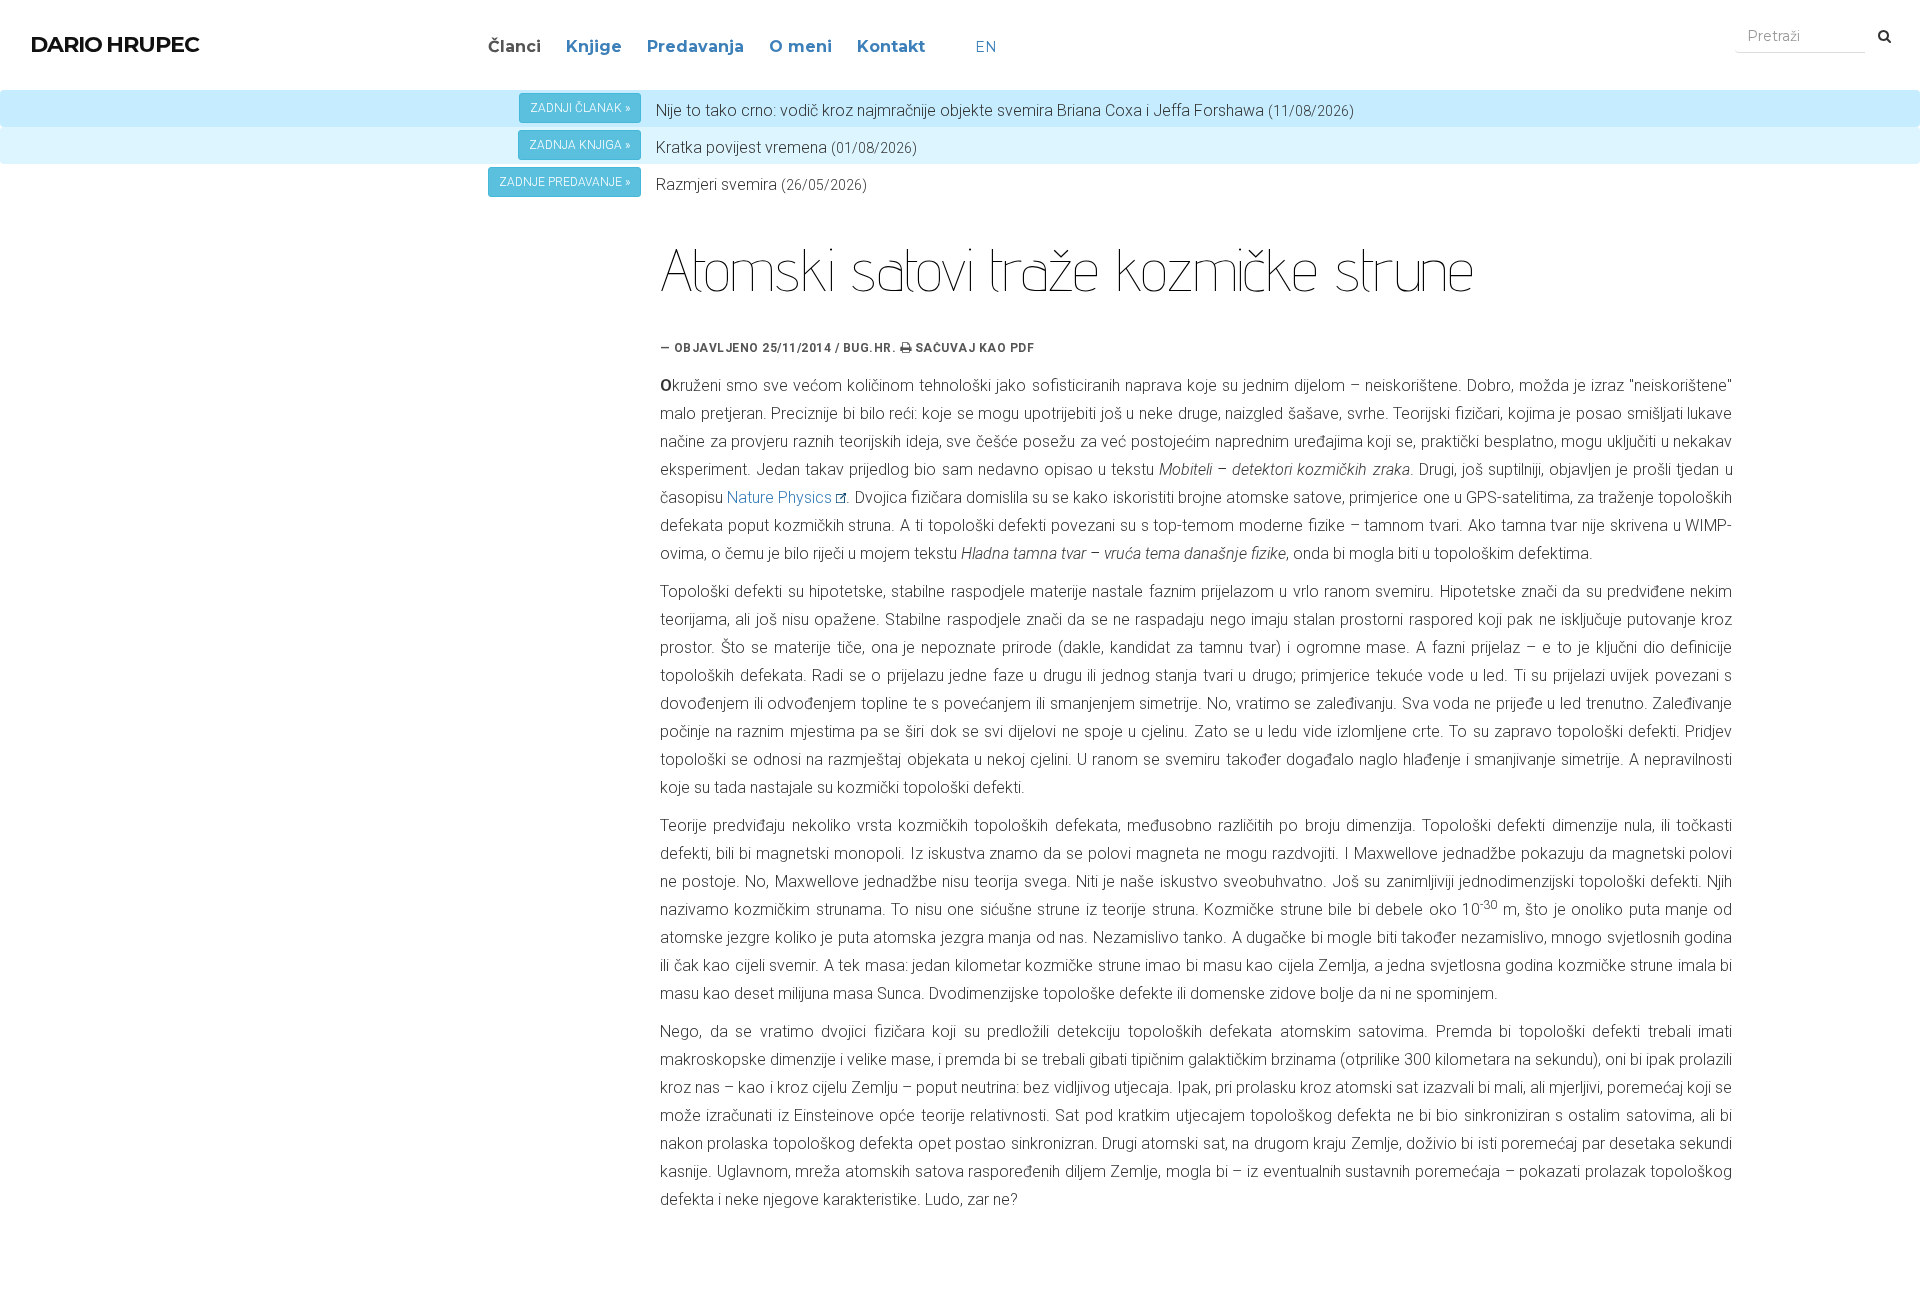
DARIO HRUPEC (114, 44)
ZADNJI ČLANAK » (580, 108)
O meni (800, 46)
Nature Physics (779, 497)
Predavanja (695, 46)
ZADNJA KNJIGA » (579, 145)
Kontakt (891, 46)
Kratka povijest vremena (786, 147)
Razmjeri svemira (716, 184)
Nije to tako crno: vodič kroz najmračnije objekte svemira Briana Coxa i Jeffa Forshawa (1005, 110)
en (986, 47)
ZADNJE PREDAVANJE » (564, 182)
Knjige (594, 46)
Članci (514, 46)
